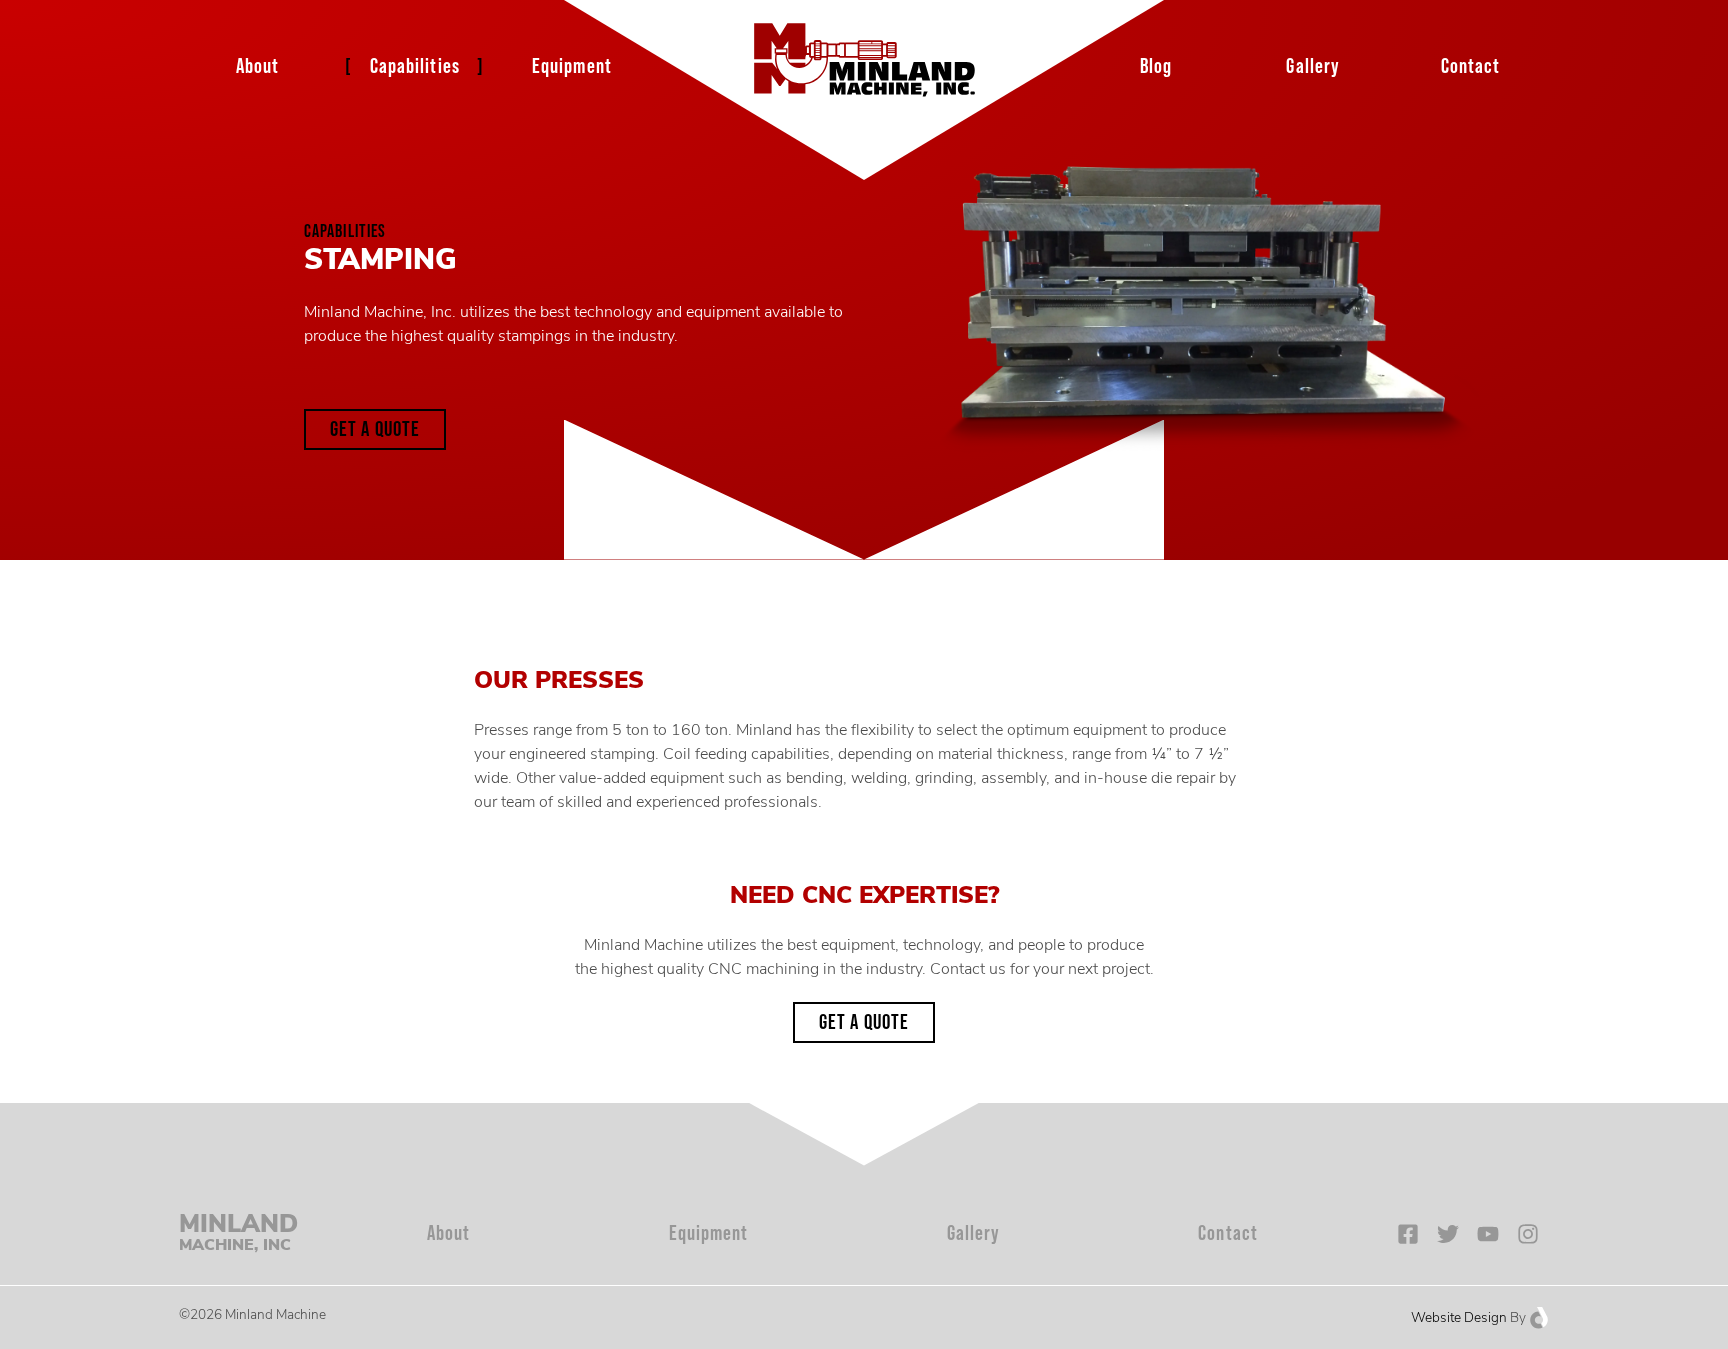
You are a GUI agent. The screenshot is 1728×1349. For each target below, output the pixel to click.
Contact (1471, 66)
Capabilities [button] (415, 66)
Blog (1156, 66)
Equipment (572, 66)
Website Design (1459, 1318)
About (258, 66)
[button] (375, 429)
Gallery (1313, 66)
